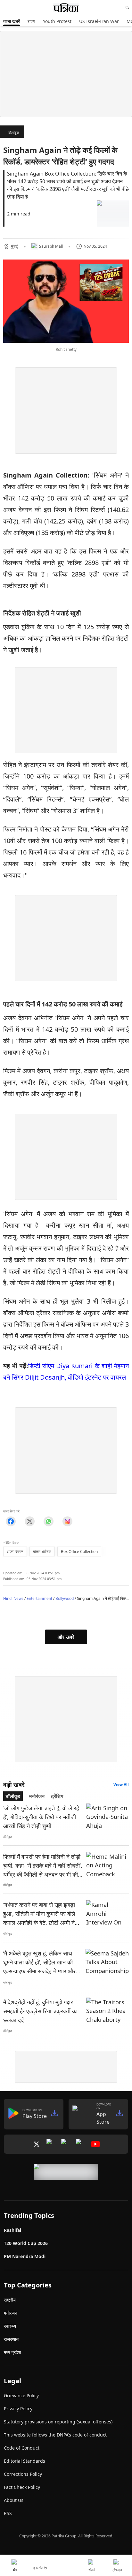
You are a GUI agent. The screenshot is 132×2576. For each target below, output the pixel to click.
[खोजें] (128, 8)
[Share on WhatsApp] (49, 1521)
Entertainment (39, 1598)
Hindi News (13, 1598)
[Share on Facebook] (11, 1521)
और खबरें (66, 1637)
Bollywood (65, 1598)
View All (121, 1785)
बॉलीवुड (14, 133)
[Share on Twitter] (30, 1521)
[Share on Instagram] (67, 1521)
